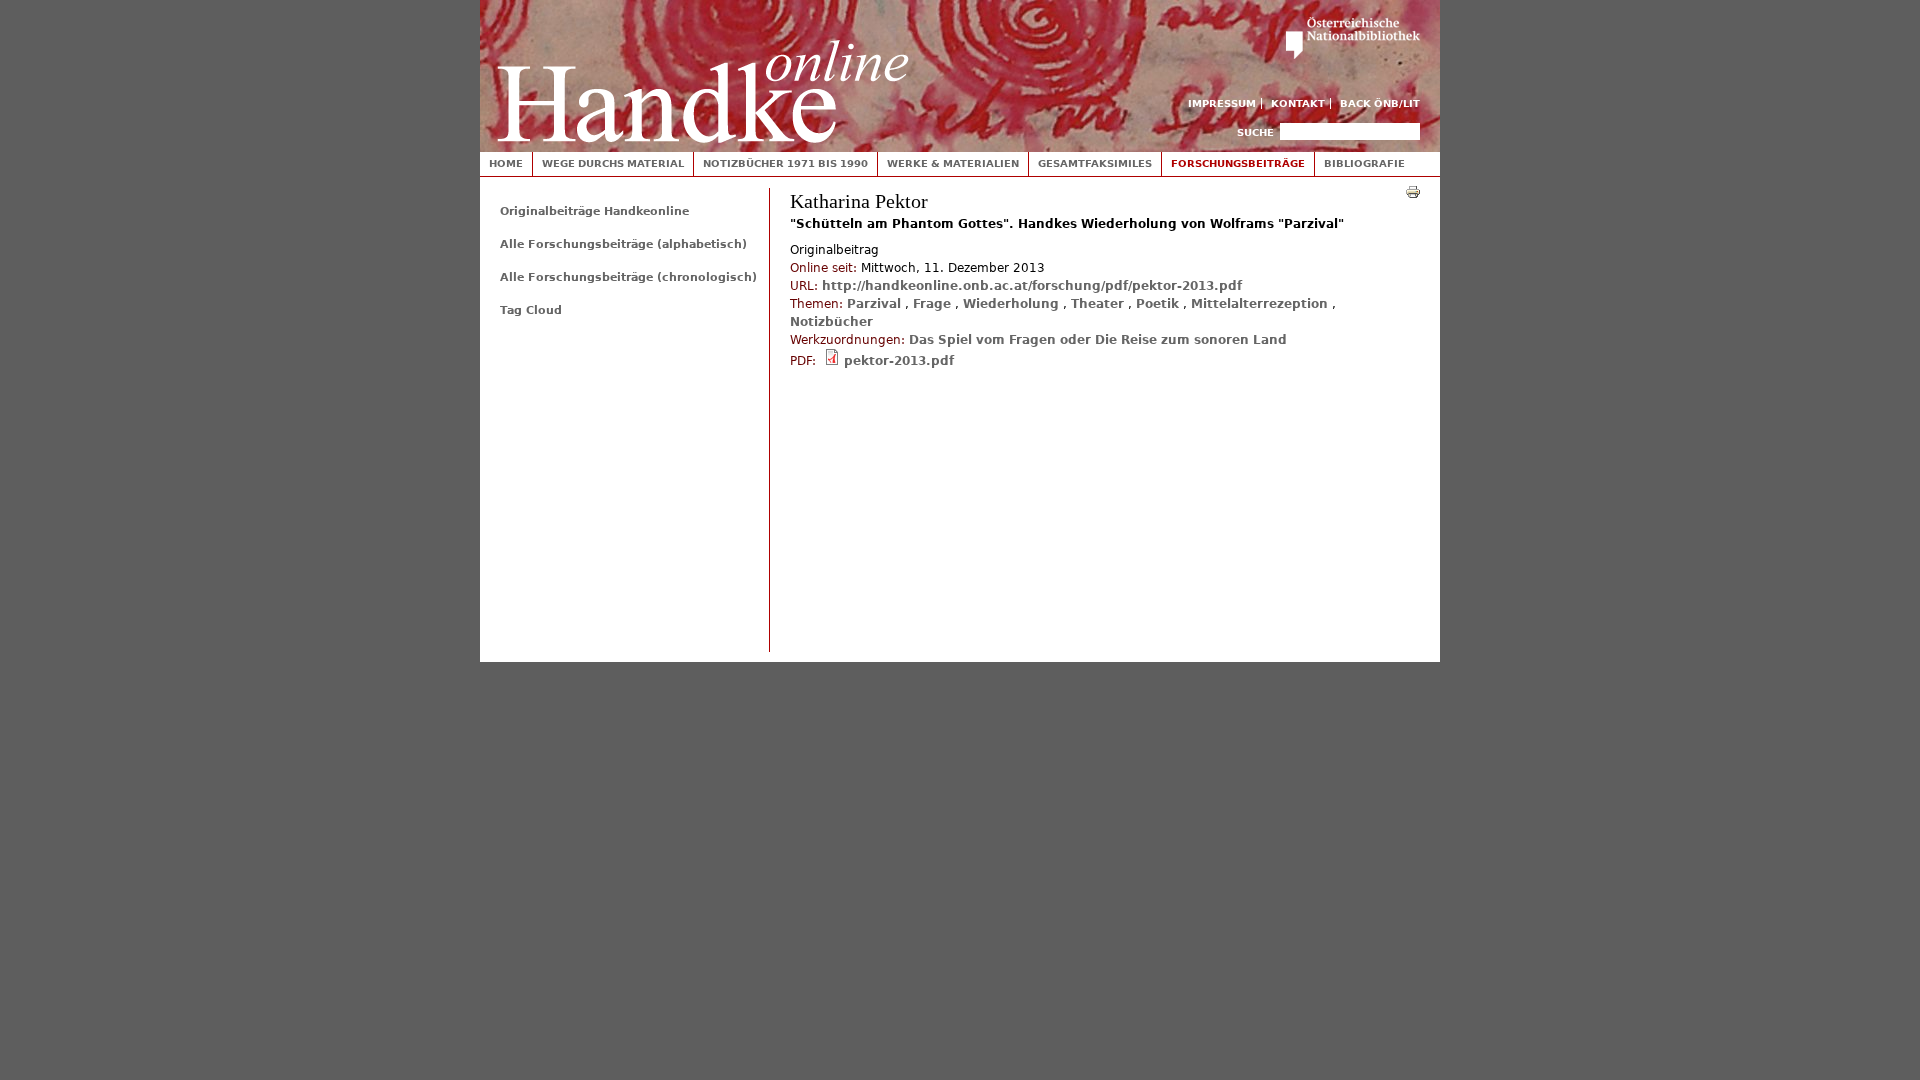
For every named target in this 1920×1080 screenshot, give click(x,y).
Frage (932, 304)
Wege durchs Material (613, 163)
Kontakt (1298, 103)
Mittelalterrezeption (1259, 304)
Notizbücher (831, 322)
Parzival (874, 304)
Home (506, 163)
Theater (1097, 304)
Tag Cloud (531, 310)
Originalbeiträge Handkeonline (594, 211)
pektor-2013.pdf (899, 361)
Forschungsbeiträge (1238, 163)
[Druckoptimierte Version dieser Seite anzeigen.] (1413, 191)
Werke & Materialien (953, 163)
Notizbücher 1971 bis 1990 (785, 163)
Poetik (1157, 304)
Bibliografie (1364, 163)
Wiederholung (1011, 304)
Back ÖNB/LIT (1380, 103)
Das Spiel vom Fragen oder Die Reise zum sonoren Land (1098, 340)
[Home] (703, 71)
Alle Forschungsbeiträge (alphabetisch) (623, 244)
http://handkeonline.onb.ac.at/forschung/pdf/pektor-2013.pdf (1032, 286)
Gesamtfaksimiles (1095, 163)
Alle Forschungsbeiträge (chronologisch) (628, 277)
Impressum (1222, 103)
